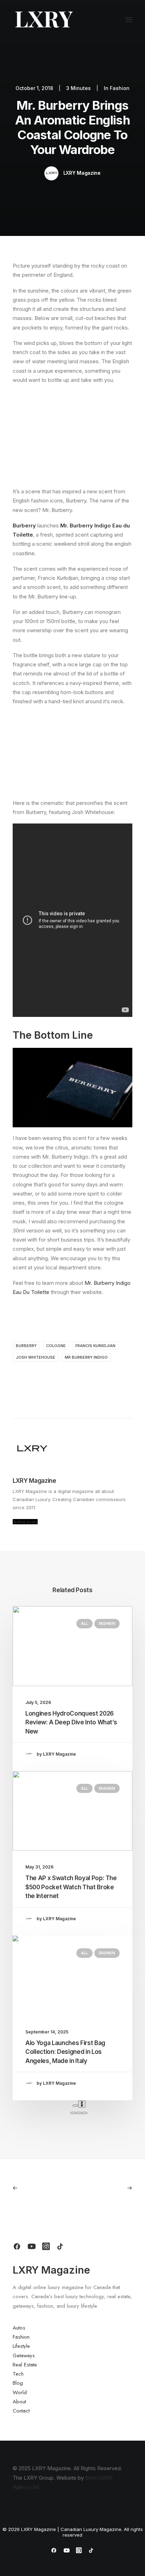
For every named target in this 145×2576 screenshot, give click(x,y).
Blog (18, 2383)
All (84, 1623)
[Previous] (75, 2106)
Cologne (56, 1346)
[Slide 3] (84, 2113)
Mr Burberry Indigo (86, 1357)
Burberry (26, 1346)
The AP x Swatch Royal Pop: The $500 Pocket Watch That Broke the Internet (71, 1887)
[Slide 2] (79, 2113)
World (20, 2392)
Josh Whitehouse (36, 1357)
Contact (21, 2411)
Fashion (120, 88)
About (19, 2402)
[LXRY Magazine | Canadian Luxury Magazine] (43, 20)
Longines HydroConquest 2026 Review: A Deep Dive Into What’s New (71, 1722)
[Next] (82, 2104)
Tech (18, 2374)
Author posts (25, 1521)
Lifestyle (21, 2346)
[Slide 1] (73, 2113)
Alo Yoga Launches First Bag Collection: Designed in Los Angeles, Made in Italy (65, 2052)
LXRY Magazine (82, 173)
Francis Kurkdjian (95, 1346)
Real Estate (25, 2365)
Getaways (24, 2356)
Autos (19, 2328)
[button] (129, 20)
